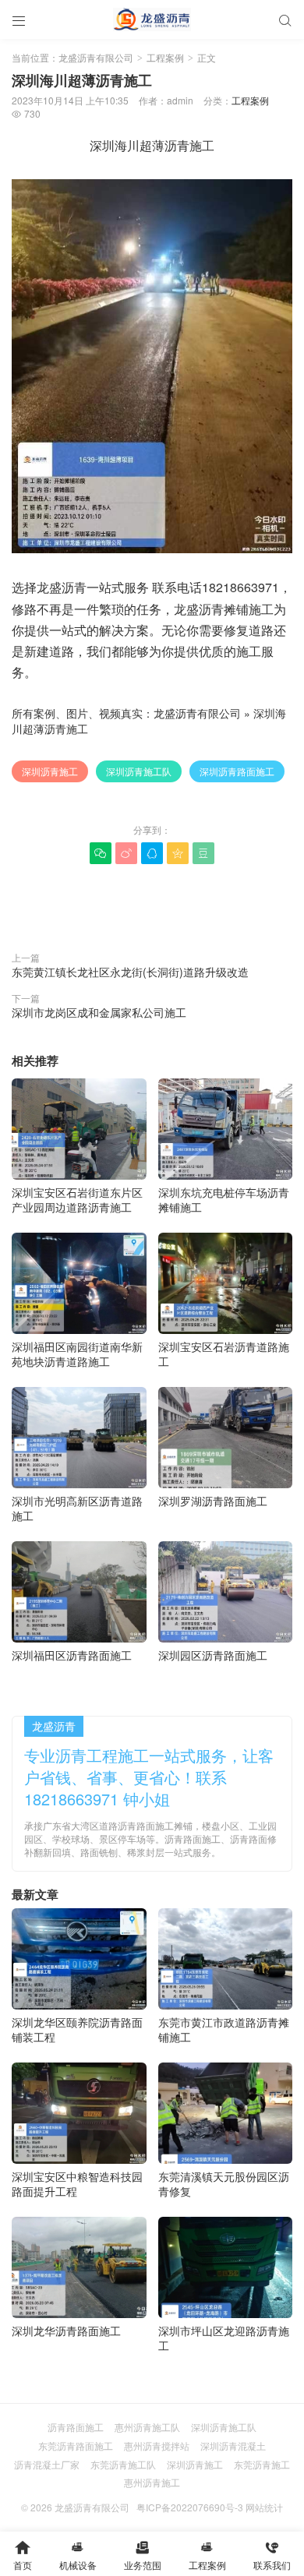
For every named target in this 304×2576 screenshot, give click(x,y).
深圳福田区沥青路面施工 (72, 1655)
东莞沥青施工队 (123, 2464)
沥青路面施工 (76, 2427)
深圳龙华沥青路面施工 (66, 2330)
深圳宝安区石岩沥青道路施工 (224, 1354)
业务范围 (143, 2555)
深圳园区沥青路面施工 (213, 1655)
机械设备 (78, 2555)
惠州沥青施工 (152, 2482)
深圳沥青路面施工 (237, 771)
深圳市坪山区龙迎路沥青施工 (224, 2338)
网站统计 (264, 2507)
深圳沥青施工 (50, 771)
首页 (23, 2555)
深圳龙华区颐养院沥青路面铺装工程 (77, 2029)
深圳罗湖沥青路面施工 (213, 1500)
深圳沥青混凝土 (233, 2445)
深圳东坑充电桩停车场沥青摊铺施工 (224, 1200)
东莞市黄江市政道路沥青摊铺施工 (224, 2029)
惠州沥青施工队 (147, 2427)
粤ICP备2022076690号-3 (190, 2507)
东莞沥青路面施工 (76, 2445)
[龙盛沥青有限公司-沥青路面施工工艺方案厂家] (152, 19)
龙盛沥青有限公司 (96, 57)
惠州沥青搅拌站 (157, 2445)
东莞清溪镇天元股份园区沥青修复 (224, 2184)
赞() (152, 903)
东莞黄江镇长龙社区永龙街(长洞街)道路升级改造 (130, 972)
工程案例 (165, 57)
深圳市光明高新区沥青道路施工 (77, 1508)
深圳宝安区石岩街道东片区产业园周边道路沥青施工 (77, 1200)
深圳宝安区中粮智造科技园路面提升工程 (77, 2184)
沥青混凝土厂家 (47, 2464)
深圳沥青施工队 (139, 771)
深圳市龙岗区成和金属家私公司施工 (99, 1012)
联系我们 (272, 2555)
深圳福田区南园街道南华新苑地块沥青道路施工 (77, 1354)
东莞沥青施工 (262, 2464)
